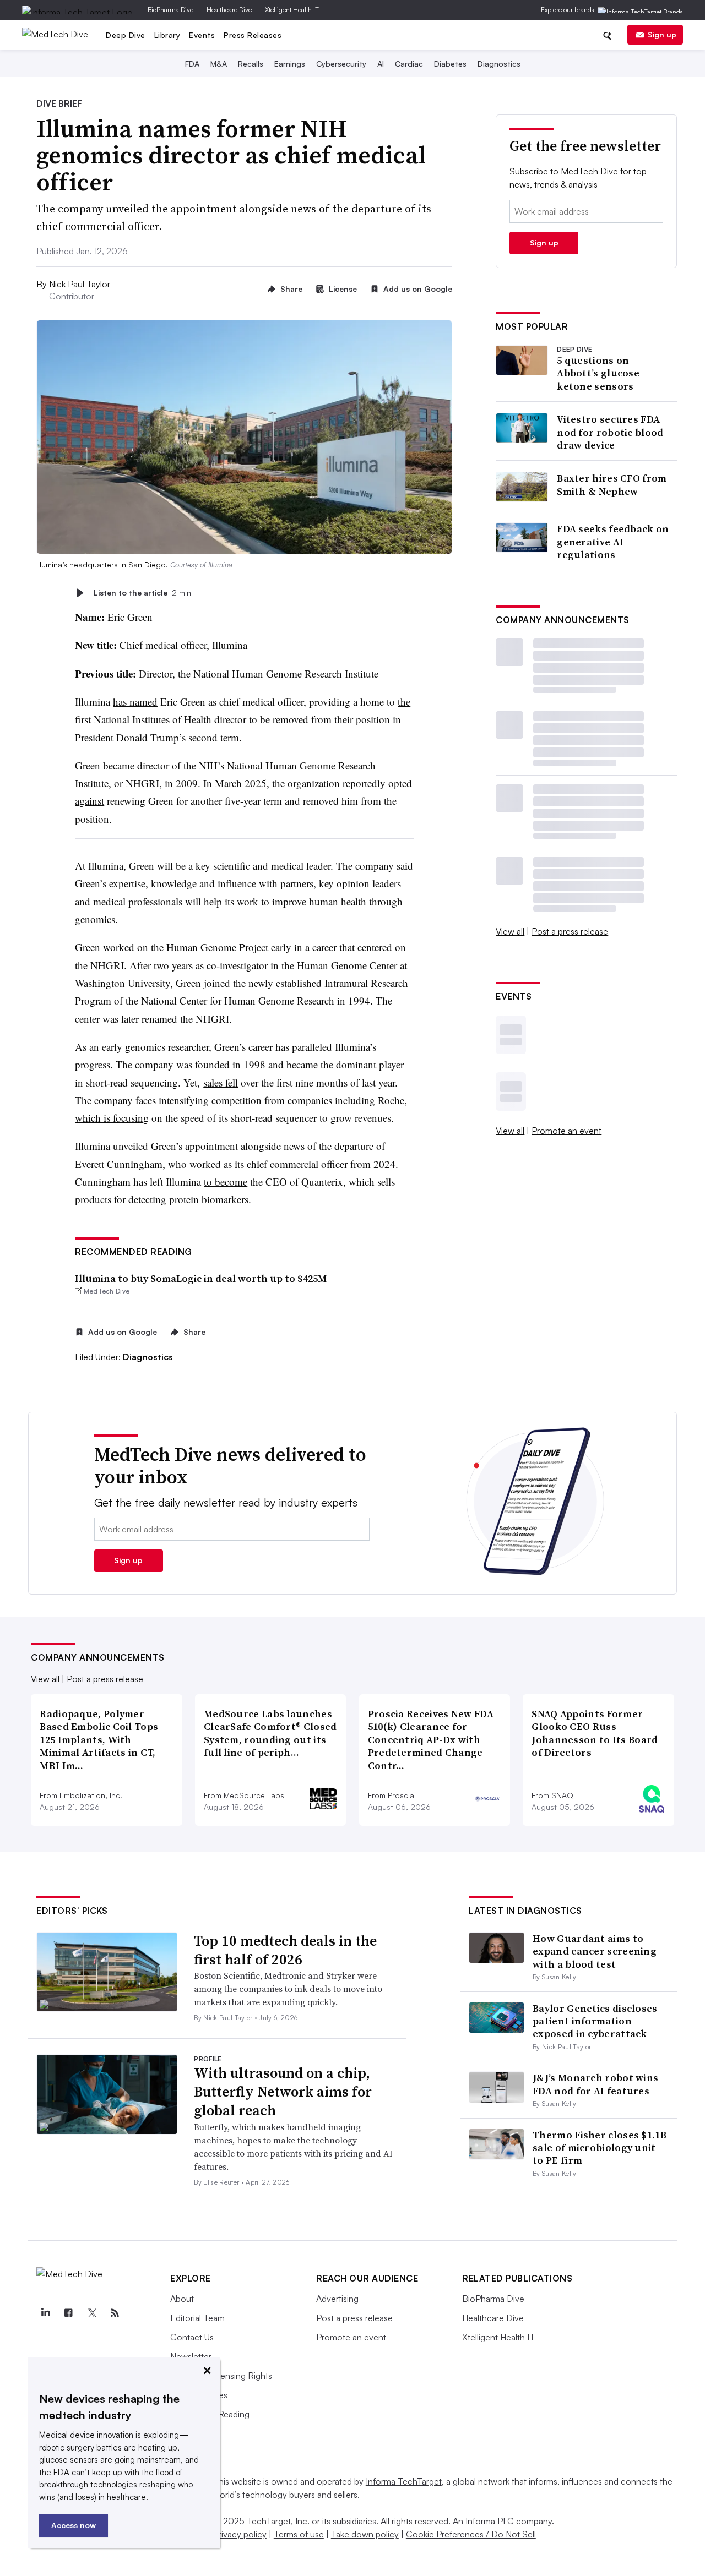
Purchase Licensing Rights (221, 2376)
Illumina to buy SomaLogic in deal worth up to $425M (201, 1278)
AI (381, 64)
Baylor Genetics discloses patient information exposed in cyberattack (595, 2021)
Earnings (290, 64)
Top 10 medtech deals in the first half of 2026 (285, 1950)
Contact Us (192, 2337)
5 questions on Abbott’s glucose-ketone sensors (600, 373)
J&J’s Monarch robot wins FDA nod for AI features (595, 2084)
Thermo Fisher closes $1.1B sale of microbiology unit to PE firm (600, 2148)
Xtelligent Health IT (292, 10)
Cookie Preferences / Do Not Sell (471, 2534)
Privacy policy (240, 2534)
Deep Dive (126, 35)
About (182, 2299)
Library (167, 35)
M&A (219, 64)
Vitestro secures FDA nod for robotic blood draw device (610, 432)
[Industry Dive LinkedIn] (45, 2313)
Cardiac (409, 64)
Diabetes (450, 64)
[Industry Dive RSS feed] (115, 2313)
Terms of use (299, 2534)
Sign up (662, 34)
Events (202, 35)
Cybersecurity (341, 64)
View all (510, 931)
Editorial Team (197, 2318)
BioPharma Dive (170, 10)
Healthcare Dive (229, 10)
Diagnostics (499, 64)
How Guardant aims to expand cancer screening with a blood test (595, 1951)
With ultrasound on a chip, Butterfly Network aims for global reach (283, 2092)
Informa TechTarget (404, 2481)
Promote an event (566, 1131)
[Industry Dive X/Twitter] (91, 2313)
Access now (74, 2525)
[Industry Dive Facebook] (68, 2313)
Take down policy (365, 2534)
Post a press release (570, 931)
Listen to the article (142, 593)
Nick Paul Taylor (80, 284)
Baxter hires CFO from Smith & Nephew (612, 485)
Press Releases (253, 35)
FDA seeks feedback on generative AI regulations (613, 542)
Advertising (337, 2299)
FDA (192, 64)
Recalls (251, 64)
